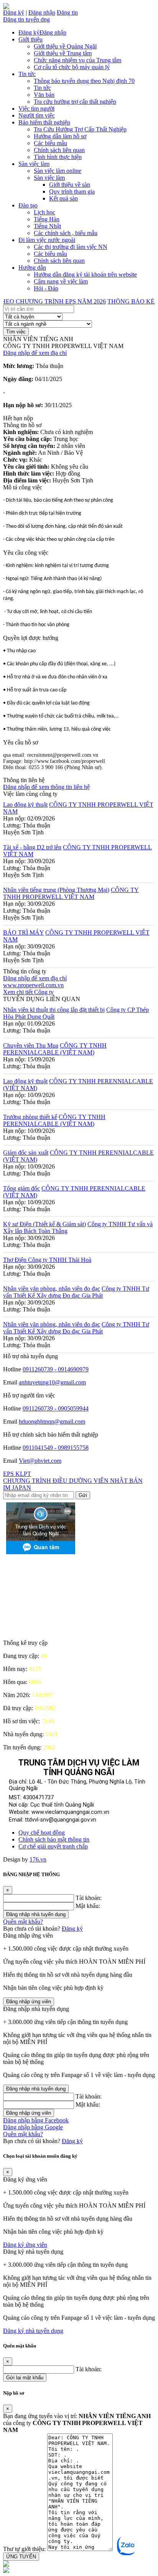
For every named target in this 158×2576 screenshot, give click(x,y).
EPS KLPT (17, 1474)
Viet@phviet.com (40, 1461)
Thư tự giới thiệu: (24, 2549)
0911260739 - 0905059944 (56, 1408)
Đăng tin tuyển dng (26, 19)
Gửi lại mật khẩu (25, 2378)
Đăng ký (14, 12)
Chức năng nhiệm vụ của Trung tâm (77, 60)
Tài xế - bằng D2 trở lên (32, 847)
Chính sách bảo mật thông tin (54, 1839)
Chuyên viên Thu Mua (31, 1045)
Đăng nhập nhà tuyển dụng (36, 1914)
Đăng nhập (42, 12)
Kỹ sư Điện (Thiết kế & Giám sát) (44, 1224)
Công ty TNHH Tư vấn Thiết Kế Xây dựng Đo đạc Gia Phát (76, 1292)
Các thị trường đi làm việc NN (71, 247)
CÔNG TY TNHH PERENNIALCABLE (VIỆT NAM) (55, 1049)
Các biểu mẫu (50, 143)
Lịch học (44, 212)
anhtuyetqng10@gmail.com (52, 1382)
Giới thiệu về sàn (70, 185)
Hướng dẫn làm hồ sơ (60, 136)
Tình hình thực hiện (58, 157)
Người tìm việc (37, 115)
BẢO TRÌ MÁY (23, 932)
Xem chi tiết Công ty (28, 992)
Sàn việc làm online (58, 171)
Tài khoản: (89, 1898)
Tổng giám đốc (21, 1188)
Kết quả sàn (63, 198)
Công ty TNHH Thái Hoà (60, 1260)
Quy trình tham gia (72, 191)
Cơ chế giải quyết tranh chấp (53, 1846)
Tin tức (27, 74)
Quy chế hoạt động (42, 1833)
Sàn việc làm (34, 164)
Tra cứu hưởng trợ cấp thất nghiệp (75, 102)
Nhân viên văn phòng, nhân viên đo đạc (52, 1289)
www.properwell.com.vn (33, 985)
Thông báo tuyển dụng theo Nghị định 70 (84, 81)
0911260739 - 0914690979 (56, 1369)
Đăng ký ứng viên (25, 2245)
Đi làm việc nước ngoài (47, 240)
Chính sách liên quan (59, 150)
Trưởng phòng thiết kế (30, 1117)
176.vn (38, 1859)
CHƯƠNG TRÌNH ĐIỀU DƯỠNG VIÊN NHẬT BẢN (73, 1481)
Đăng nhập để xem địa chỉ (35, 353)
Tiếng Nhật (47, 226)
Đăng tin (67, 12)
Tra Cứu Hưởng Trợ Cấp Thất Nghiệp (80, 129)
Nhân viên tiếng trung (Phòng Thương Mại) (56, 890)
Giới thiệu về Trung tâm (63, 53)
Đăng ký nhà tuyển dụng (33, 2331)
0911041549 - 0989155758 (56, 1448)
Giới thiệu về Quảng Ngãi (65, 46)
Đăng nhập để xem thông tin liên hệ (46, 787)
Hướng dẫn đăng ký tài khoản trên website (85, 274)
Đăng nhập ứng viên (29, 2002)
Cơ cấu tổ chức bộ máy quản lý (72, 67)
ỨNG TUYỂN (21, 2557)
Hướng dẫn (32, 268)
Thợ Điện (16, 1260)
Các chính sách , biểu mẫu (66, 233)
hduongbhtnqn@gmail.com (52, 1421)
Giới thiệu (30, 39)
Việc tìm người (36, 109)
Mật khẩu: (88, 1906)
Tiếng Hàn (47, 219)
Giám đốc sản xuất (26, 1153)
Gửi (83, 1495)
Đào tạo (28, 205)
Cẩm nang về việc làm (61, 281)
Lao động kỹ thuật (25, 805)
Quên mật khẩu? (23, 1922)
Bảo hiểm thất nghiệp (44, 122)
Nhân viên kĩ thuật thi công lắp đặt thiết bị (54, 1010)
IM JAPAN (17, 1488)
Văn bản (44, 95)
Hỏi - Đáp (46, 288)
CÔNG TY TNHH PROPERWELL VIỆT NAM (71, 893)
